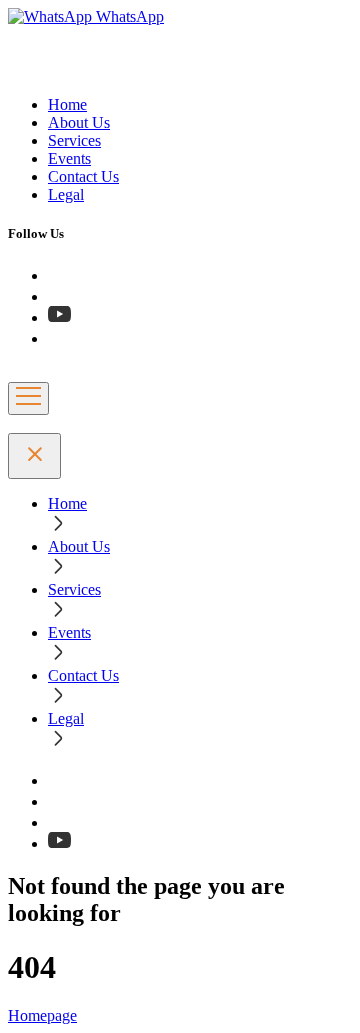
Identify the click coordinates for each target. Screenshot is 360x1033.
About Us (79, 122)
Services (74, 140)
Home (67, 104)
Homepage (42, 1015)
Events (69, 158)
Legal (66, 194)
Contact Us (83, 176)
